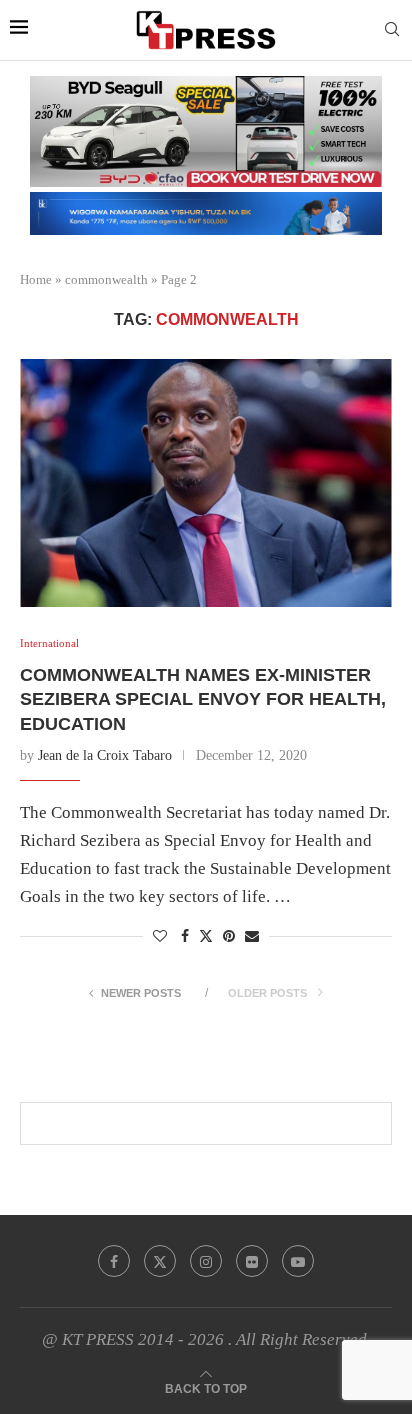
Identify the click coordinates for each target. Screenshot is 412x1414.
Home (36, 279)
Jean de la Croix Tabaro (105, 755)
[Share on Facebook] (185, 937)
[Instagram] (206, 1261)
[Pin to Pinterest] (229, 937)
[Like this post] (160, 937)
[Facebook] (114, 1261)
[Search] (392, 30)
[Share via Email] (252, 937)
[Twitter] (160, 1261)
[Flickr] (252, 1261)
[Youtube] (298, 1261)
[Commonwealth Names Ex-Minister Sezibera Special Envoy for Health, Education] (206, 483)
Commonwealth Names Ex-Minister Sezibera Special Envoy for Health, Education (203, 699)
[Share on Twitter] (206, 936)
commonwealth (106, 279)
